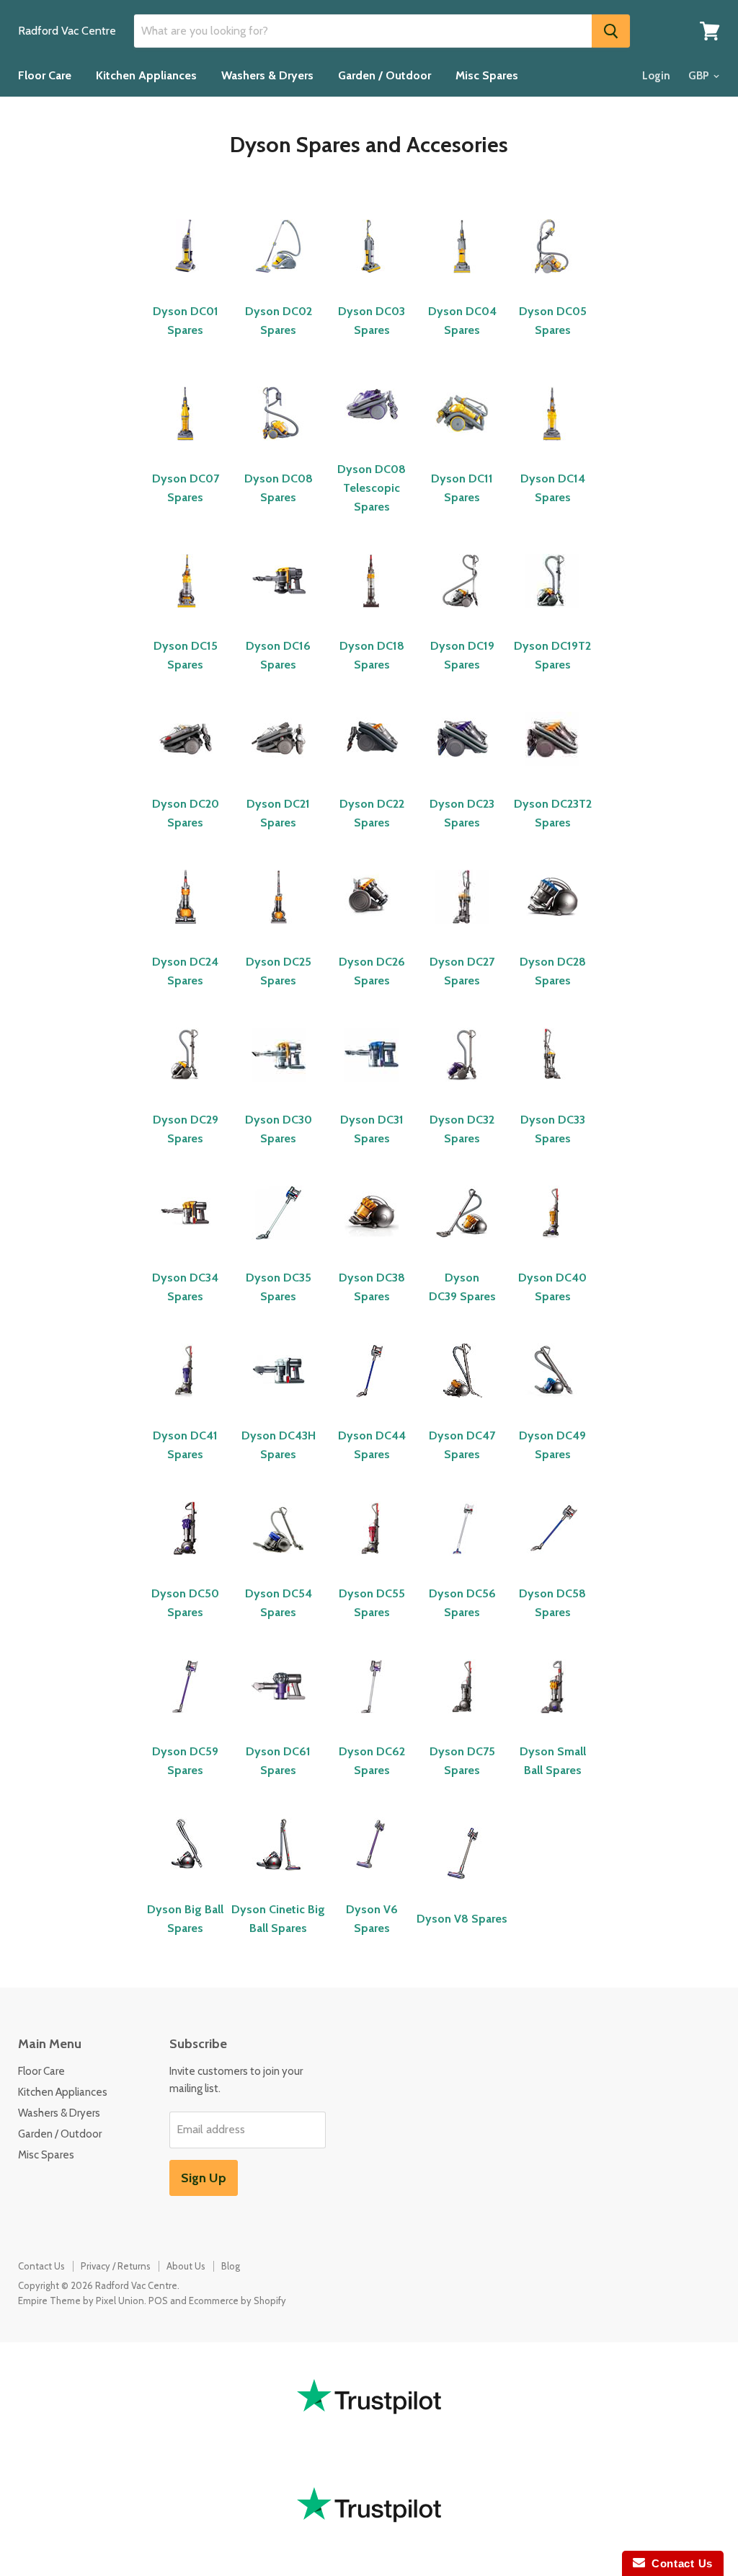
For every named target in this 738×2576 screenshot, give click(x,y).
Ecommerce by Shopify (237, 2301)
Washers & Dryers (267, 75)
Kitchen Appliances (146, 75)
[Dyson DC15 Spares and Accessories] (186, 616)
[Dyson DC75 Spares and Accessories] (462, 1721)
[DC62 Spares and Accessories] (372, 1721)
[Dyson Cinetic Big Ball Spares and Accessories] (279, 1879)
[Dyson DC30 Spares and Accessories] (279, 1089)
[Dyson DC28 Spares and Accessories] (552, 931)
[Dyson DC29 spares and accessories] (186, 1089)
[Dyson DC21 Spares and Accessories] (279, 773)
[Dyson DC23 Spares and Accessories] (462, 773)
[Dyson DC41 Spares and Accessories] (186, 1405)
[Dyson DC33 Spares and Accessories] (552, 1089)
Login (656, 76)
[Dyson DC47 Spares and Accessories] (462, 1405)
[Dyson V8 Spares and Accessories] (462, 1888)
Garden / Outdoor (384, 75)
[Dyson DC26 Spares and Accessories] (372, 931)
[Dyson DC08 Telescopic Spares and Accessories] (372, 439)
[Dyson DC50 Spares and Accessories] (186, 1563)
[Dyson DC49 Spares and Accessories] (552, 1405)
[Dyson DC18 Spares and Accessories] (372, 616)
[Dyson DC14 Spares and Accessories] (552, 448)
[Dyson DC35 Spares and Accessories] (279, 1247)
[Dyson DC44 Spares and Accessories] (372, 1405)
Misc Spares (487, 75)
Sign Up (204, 2178)
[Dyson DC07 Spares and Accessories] (186, 448)
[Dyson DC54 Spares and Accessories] (279, 1563)
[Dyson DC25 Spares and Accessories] (279, 931)
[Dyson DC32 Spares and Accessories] (462, 1089)
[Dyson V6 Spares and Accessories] (372, 1879)
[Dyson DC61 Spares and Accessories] (279, 1721)
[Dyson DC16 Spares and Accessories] (279, 616)
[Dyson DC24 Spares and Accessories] (186, 931)
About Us (186, 2266)
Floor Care (45, 75)
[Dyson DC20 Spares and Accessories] (186, 773)
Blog (231, 2266)
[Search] (611, 31)
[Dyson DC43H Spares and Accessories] (279, 1405)
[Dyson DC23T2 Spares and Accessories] (552, 773)
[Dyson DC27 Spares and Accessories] (462, 931)
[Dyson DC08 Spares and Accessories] (279, 448)
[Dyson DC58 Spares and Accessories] (554, 1563)
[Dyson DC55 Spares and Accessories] (373, 1563)
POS (158, 2301)
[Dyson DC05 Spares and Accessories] (552, 281)
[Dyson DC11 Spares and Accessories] (462, 448)
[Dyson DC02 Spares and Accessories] (279, 281)
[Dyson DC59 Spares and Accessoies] (186, 1721)
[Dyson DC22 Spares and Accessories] (372, 773)
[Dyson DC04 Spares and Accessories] (462, 281)
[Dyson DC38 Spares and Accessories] (372, 1247)
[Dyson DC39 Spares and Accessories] (462, 1247)
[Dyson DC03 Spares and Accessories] (372, 281)
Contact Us (41, 2266)
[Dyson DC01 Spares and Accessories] (186, 281)
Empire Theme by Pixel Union (81, 2301)
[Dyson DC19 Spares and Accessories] (462, 616)
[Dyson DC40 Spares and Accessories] (552, 1247)
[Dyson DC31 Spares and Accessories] (372, 1089)
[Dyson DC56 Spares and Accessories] (464, 1563)
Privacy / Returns (116, 2266)
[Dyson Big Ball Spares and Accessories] (186, 1879)
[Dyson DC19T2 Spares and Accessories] (552, 616)
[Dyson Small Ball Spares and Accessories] (552, 1721)
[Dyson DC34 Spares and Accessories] (186, 1247)
